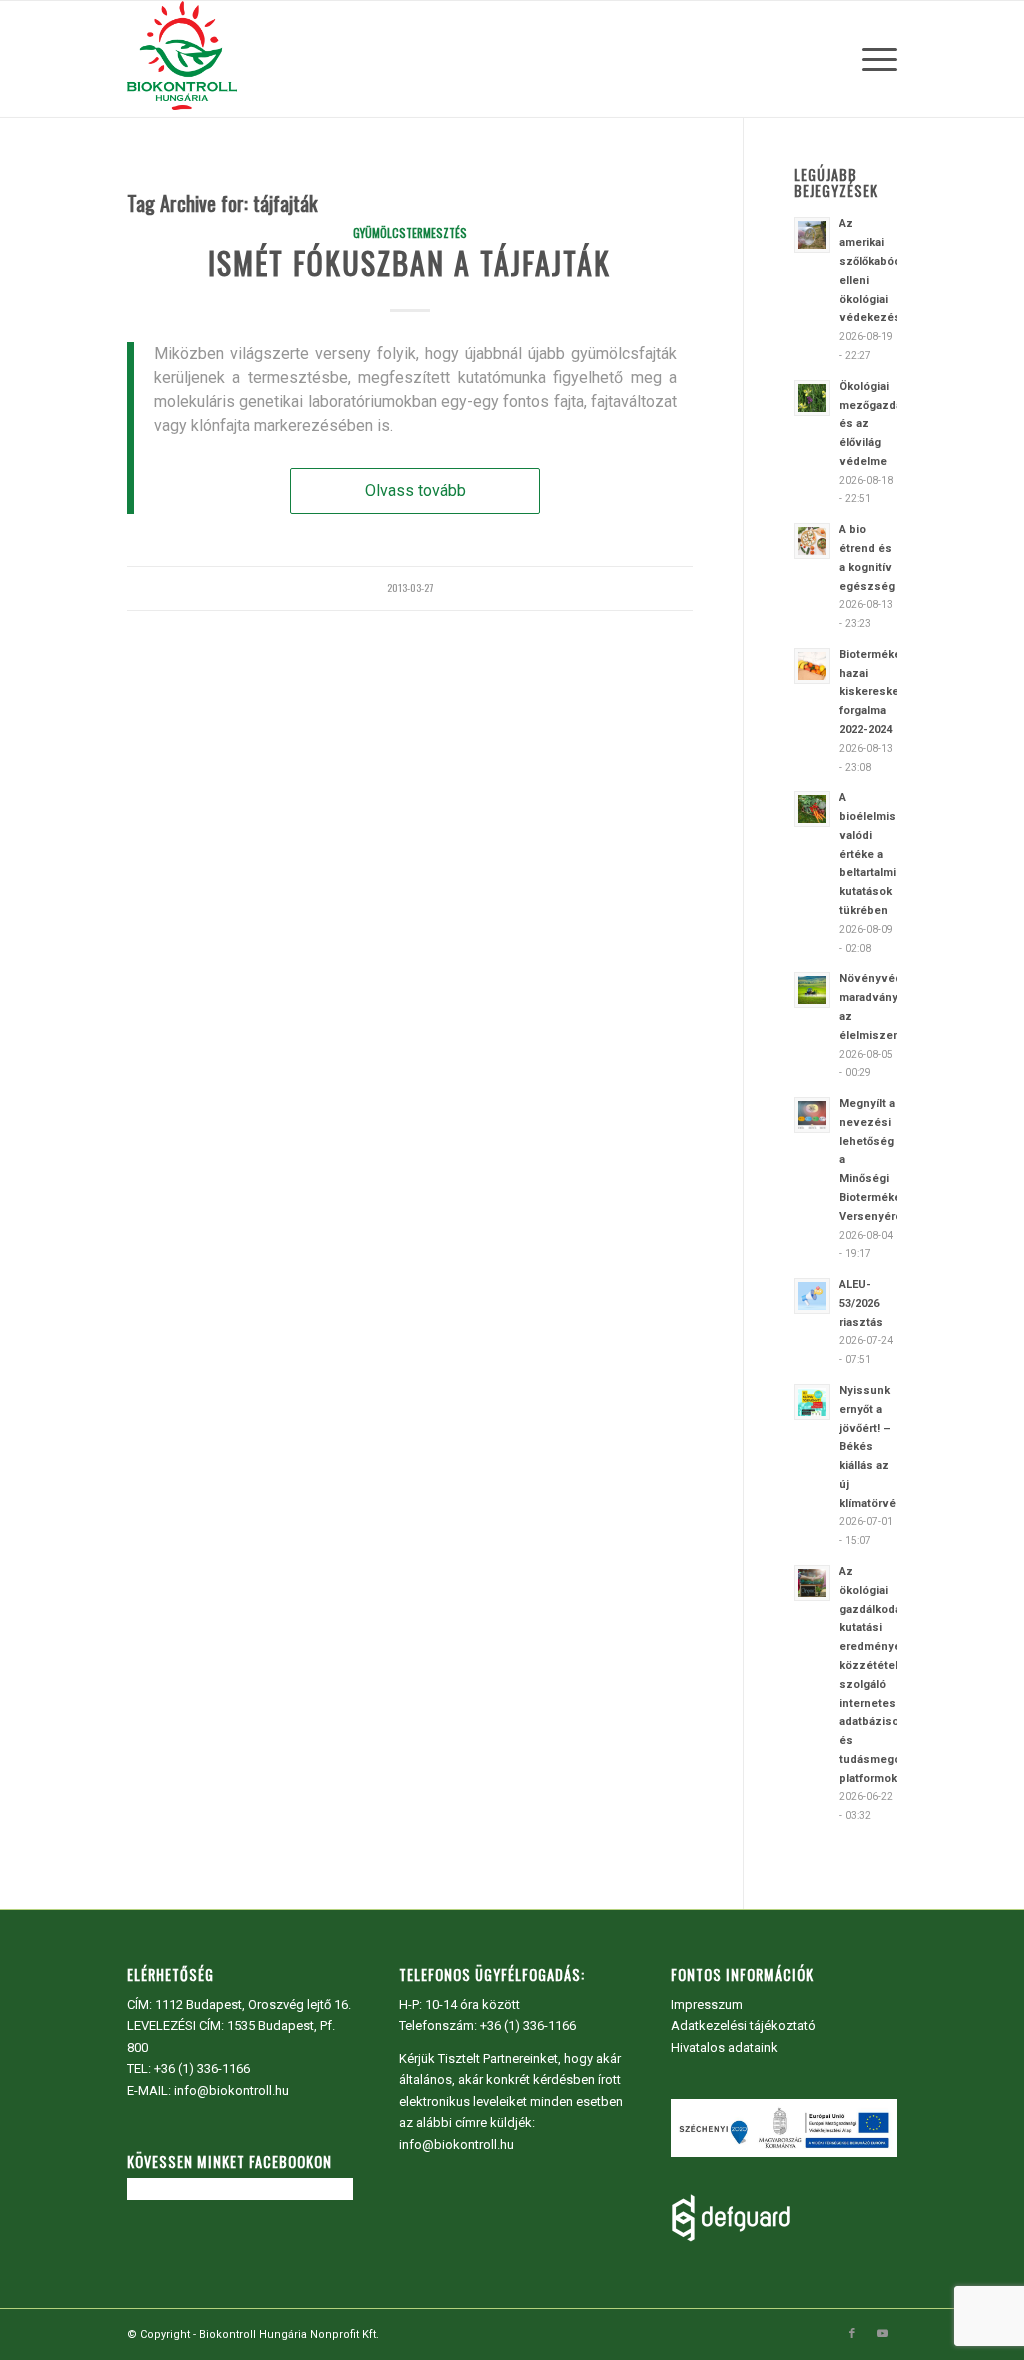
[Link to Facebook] (852, 2334)
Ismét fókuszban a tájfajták (409, 262)
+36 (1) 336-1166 (202, 2068)
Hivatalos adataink (724, 2047)
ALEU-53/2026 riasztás (861, 1303)
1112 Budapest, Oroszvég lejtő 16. (253, 2004)
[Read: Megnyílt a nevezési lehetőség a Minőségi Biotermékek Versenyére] (812, 1115)
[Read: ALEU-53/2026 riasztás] (812, 1296)
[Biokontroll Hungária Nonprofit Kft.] (182, 59)
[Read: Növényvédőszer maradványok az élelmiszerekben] (812, 990)
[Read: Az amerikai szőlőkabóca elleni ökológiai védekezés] (812, 235)
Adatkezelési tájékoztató (743, 2025)
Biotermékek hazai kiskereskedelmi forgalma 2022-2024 (884, 692)
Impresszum (707, 2004)
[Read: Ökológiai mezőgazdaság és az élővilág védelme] (812, 398)
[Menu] (873, 59)
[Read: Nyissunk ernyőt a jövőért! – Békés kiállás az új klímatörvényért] (812, 1402)
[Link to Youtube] (882, 2334)
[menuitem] (873, 59)
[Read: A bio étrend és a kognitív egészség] (812, 541)
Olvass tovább (415, 490)
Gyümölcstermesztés (410, 232)
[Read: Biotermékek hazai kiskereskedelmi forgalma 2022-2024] (812, 666)
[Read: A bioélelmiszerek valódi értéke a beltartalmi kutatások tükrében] (812, 809)
